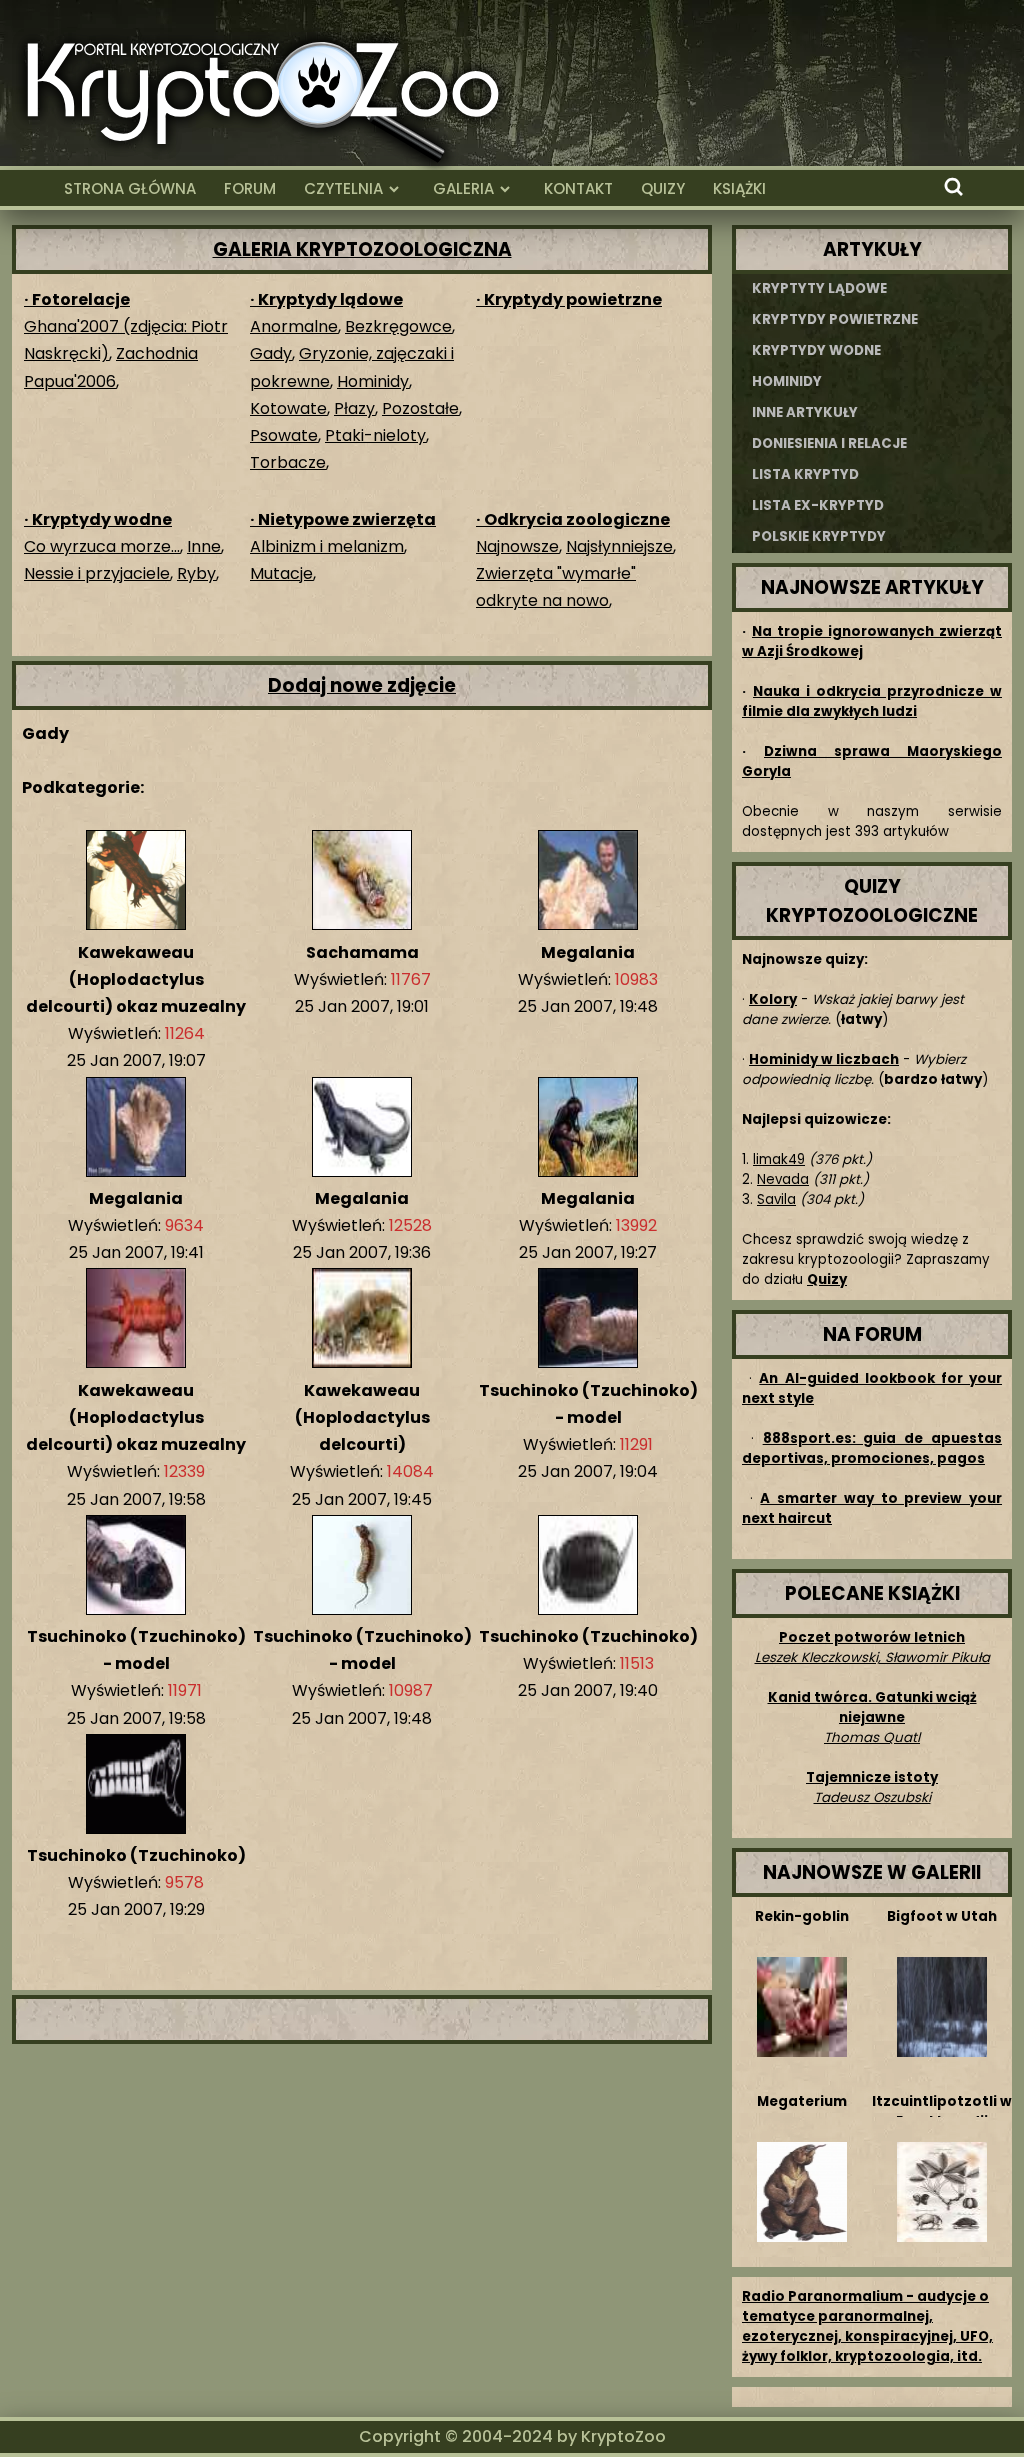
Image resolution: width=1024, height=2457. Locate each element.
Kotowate (288, 408)
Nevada (783, 1179)
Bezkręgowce (398, 326)
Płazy (354, 408)
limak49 (779, 1159)
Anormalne (294, 326)
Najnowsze (517, 546)
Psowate (284, 435)
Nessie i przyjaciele (97, 573)
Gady (271, 353)
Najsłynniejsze (619, 546)
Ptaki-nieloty (375, 435)
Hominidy (373, 381)
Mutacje (281, 573)
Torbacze (288, 462)
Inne (204, 546)
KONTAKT (578, 188)
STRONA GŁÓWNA (130, 188)
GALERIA (463, 188)
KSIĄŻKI (739, 188)
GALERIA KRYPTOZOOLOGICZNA (362, 249)
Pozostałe (420, 408)
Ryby (196, 573)
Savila (776, 1199)
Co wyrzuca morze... (102, 546)
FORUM (250, 188)
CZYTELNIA (343, 188)
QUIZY (663, 188)
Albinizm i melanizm (327, 546)
